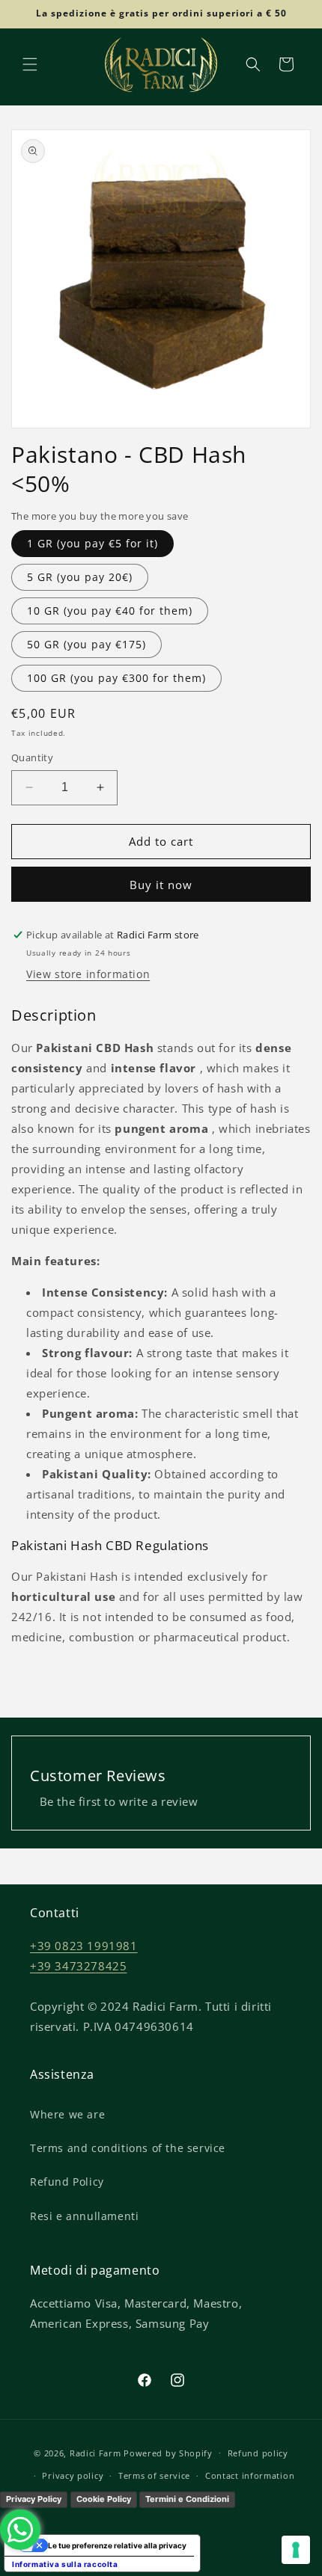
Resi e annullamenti (84, 2216)
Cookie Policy (104, 2499)
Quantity (32, 757)
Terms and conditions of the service (128, 2148)
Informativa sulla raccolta (65, 2564)
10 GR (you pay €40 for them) (110, 611)
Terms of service (154, 2475)
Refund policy (258, 2453)
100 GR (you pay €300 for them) (116, 678)
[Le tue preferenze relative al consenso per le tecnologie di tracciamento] (296, 2550)
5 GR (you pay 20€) (80, 577)
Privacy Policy (34, 2499)
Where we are (67, 2114)
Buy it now (161, 885)
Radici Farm (95, 2452)
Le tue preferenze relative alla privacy (117, 2545)
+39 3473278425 (78, 1966)
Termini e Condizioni (187, 2499)
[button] (30, 64)
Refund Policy (67, 2182)
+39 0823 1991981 (84, 1946)
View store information (88, 974)
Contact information (250, 2475)
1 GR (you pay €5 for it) (92, 543)
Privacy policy (73, 2475)
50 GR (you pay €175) (86, 644)
